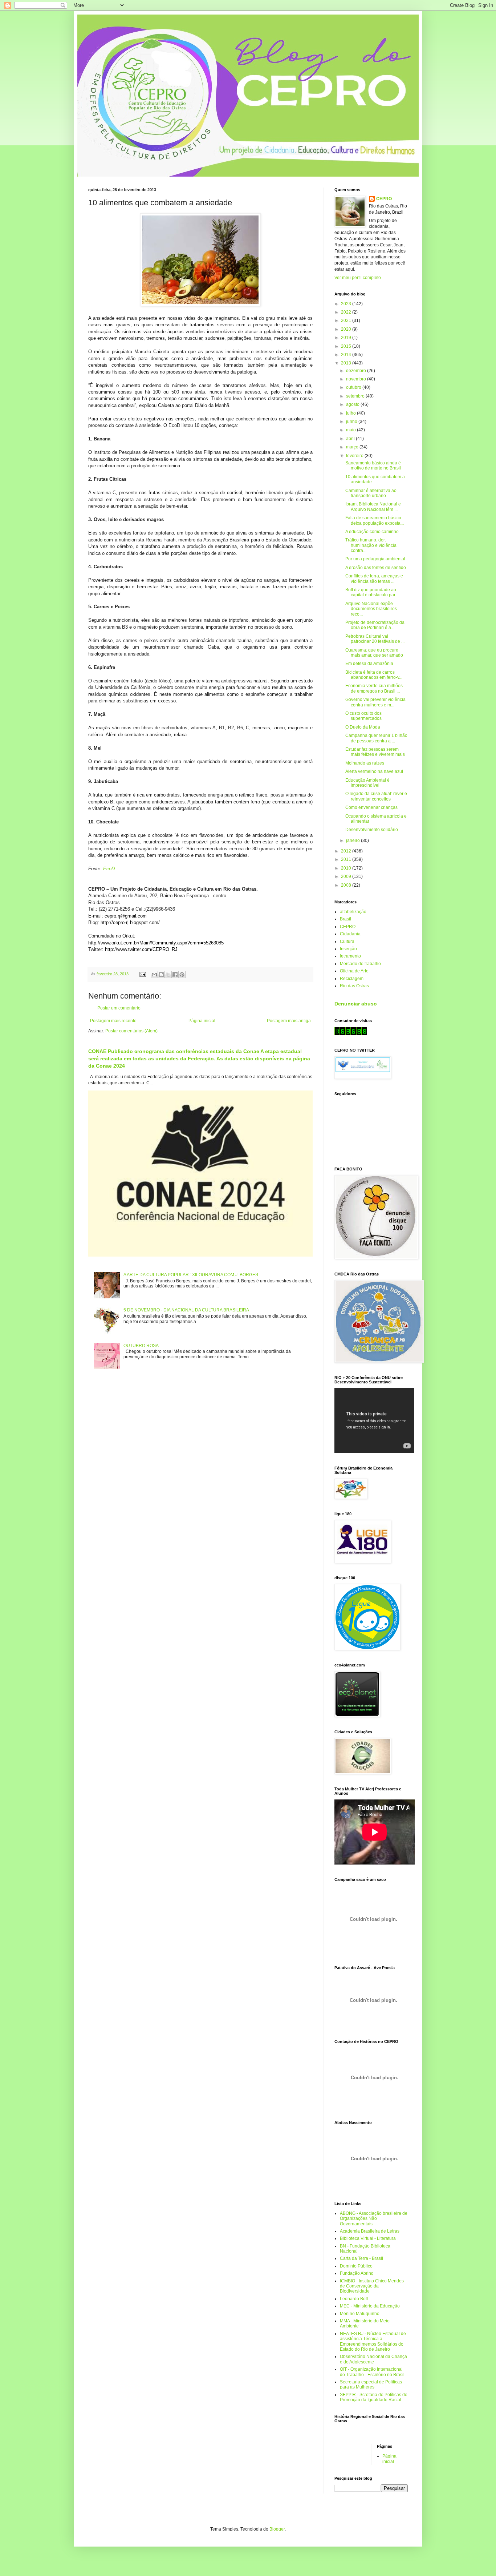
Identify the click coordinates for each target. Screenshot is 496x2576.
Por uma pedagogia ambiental (375, 559)
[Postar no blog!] (161, 975)
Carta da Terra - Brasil (361, 2258)
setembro (356, 396)
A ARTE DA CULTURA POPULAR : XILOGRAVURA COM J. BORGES (191, 1275)
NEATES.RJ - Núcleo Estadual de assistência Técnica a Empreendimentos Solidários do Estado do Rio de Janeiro (373, 2341)
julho (351, 413)
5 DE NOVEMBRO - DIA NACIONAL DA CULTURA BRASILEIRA (186, 1310)
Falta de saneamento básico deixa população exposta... (375, 520)
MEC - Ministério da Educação (370, 2306)
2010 (347, 868)
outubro (354, 387)
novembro (357, 379)
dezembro (357, 371)
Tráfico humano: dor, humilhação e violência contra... (371, 545)
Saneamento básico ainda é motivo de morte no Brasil (373, 465)
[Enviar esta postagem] (142, 974)
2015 (347, 346)
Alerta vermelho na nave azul (374, 771)
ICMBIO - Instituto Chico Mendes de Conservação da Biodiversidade (372, 2286)
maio (351, 430)
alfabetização (353, 912)
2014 (347, 355)
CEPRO (384, 199)
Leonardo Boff (354, 2299)
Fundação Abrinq (357, 2273)
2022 (347, 312)
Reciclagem (352, 979)
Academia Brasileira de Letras (370, 2231)
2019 (347, 338)
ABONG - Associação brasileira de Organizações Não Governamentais (374, 2219)
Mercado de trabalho (360, 964)
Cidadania (350, 934)
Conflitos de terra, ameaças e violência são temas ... (374, 579)
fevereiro (355, 456)
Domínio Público (356, 2266)
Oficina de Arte (354, 971)
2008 (347, 885)
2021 (347, 321)
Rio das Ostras (354, 986)
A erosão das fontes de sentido (376, 568)
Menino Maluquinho (360, 2314)
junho (352, 422)
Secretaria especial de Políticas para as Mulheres (371, 2384)
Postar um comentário (119, 1008)
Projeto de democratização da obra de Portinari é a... (375, 625)
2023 (347, 304)
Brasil (345, 919)
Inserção (348, 949)
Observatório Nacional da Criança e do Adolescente (373, 2359)
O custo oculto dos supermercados (363, 716)
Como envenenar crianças (371, 807)
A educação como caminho (372, 532)
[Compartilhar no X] (168, 975)
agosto (353, 404)
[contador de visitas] (351, 1034)
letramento (350, 956)
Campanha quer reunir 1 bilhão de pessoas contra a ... (376, 738)
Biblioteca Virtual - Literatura (368, 2238)
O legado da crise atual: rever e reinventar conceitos (376, 796)
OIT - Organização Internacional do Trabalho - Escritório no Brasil (372, 2372)
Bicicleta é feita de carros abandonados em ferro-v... (374, 675)
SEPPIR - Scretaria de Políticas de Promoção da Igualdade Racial (374, 2397)
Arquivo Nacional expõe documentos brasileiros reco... (371, 609)
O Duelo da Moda (363, 727)
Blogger (277, 2529)
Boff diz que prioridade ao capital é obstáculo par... (372, 592)
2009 (347, 876)
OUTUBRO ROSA (141, 1346)
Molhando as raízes (365, 763)
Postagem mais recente (113, 1021)
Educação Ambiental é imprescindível (367, 783)
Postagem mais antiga (289, 1021)
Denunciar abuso (356, 1004)
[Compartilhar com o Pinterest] (182, 975)
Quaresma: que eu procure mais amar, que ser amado (374, 653)
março (353, 447)
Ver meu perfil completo (358, 278)
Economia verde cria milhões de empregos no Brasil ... (374, 688)
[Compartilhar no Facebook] (175, 975)
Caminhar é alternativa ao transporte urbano (371, 493)
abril (351, 439)
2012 (347, 851)
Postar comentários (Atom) (131, 1031)
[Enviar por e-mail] (154, 975)
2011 (347, 859)
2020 (347, 329)
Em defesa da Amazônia (369, 664)
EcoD (109, 869)
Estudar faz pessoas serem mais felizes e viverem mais (375, 752)
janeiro (353, 840)
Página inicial (202, 1021)
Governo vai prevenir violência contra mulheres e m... (375, 702)
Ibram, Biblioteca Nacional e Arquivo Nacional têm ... (373, 507)
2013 (347, 363)
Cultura (347, 942)
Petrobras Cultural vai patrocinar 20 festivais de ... (375, 639)
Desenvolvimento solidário (372, 830)
